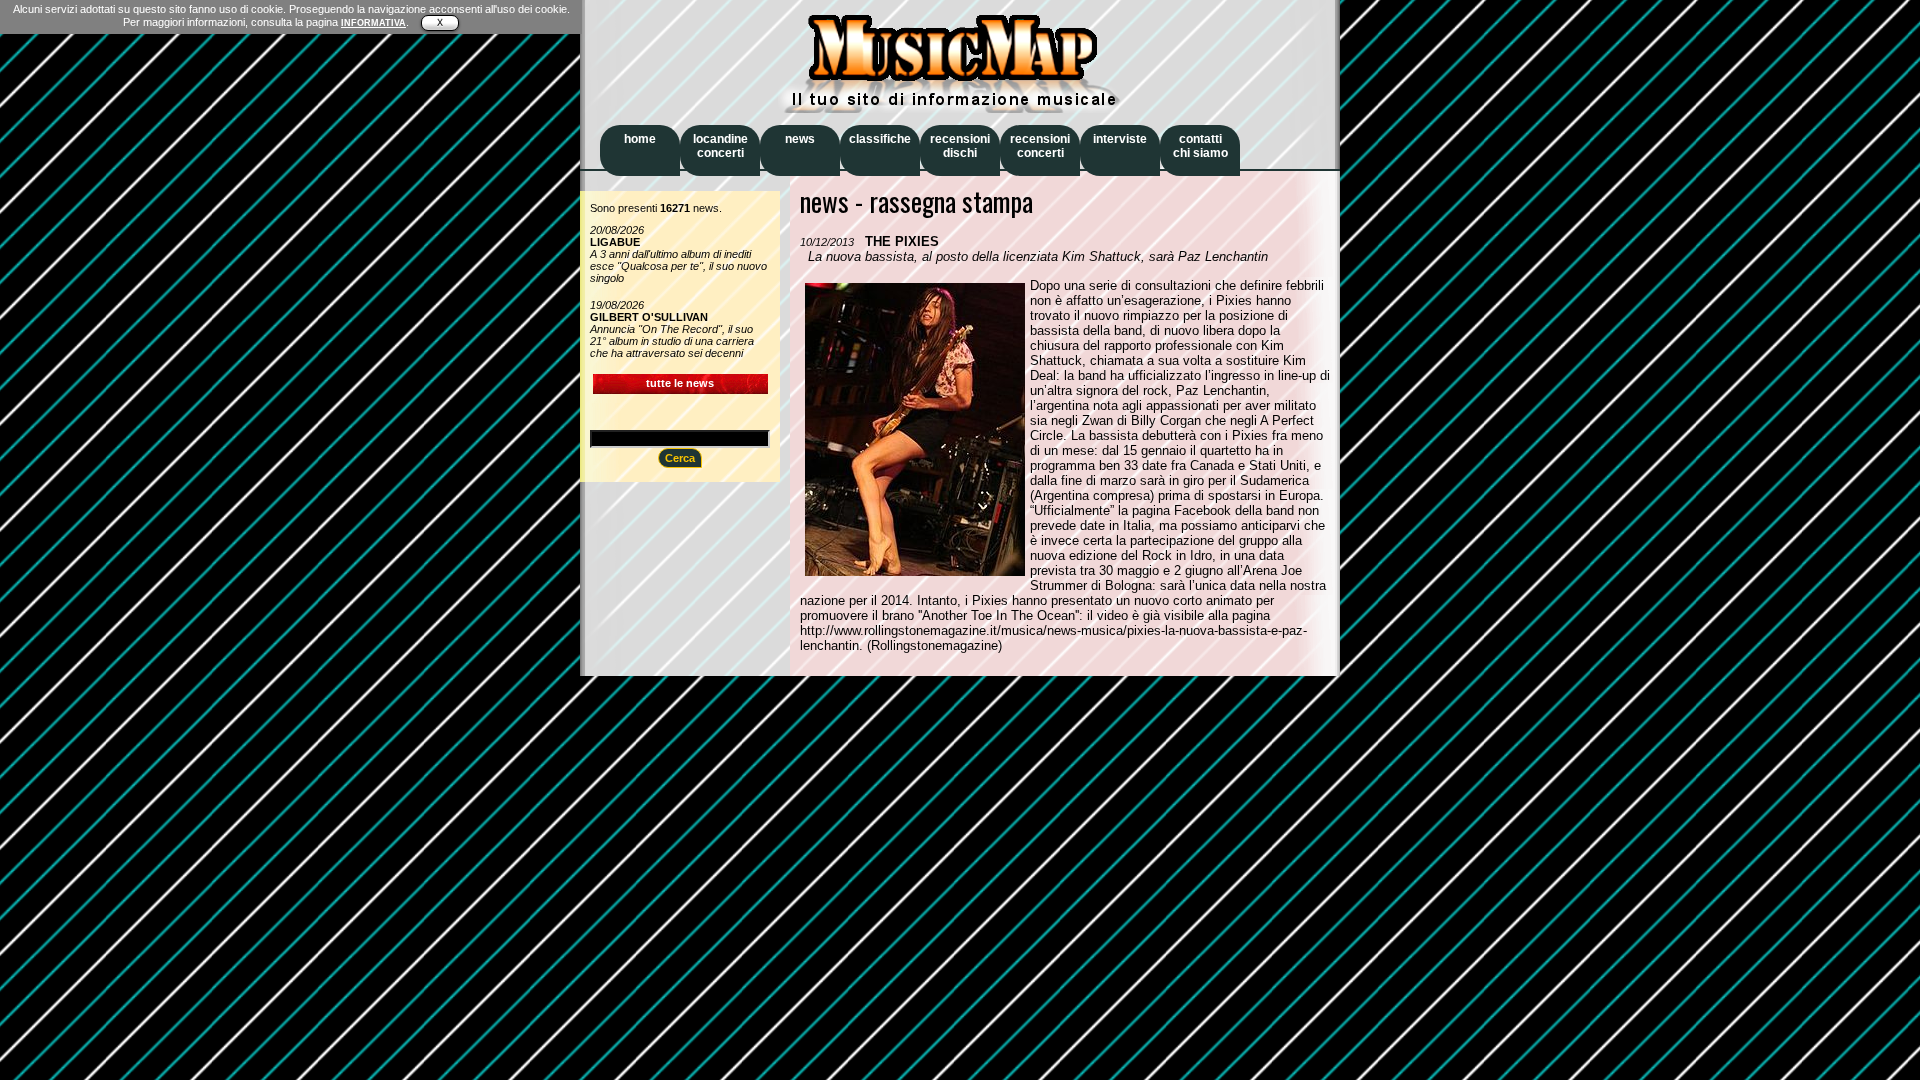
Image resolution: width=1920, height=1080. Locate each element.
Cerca (680, 458)
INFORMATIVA (373, 23)
